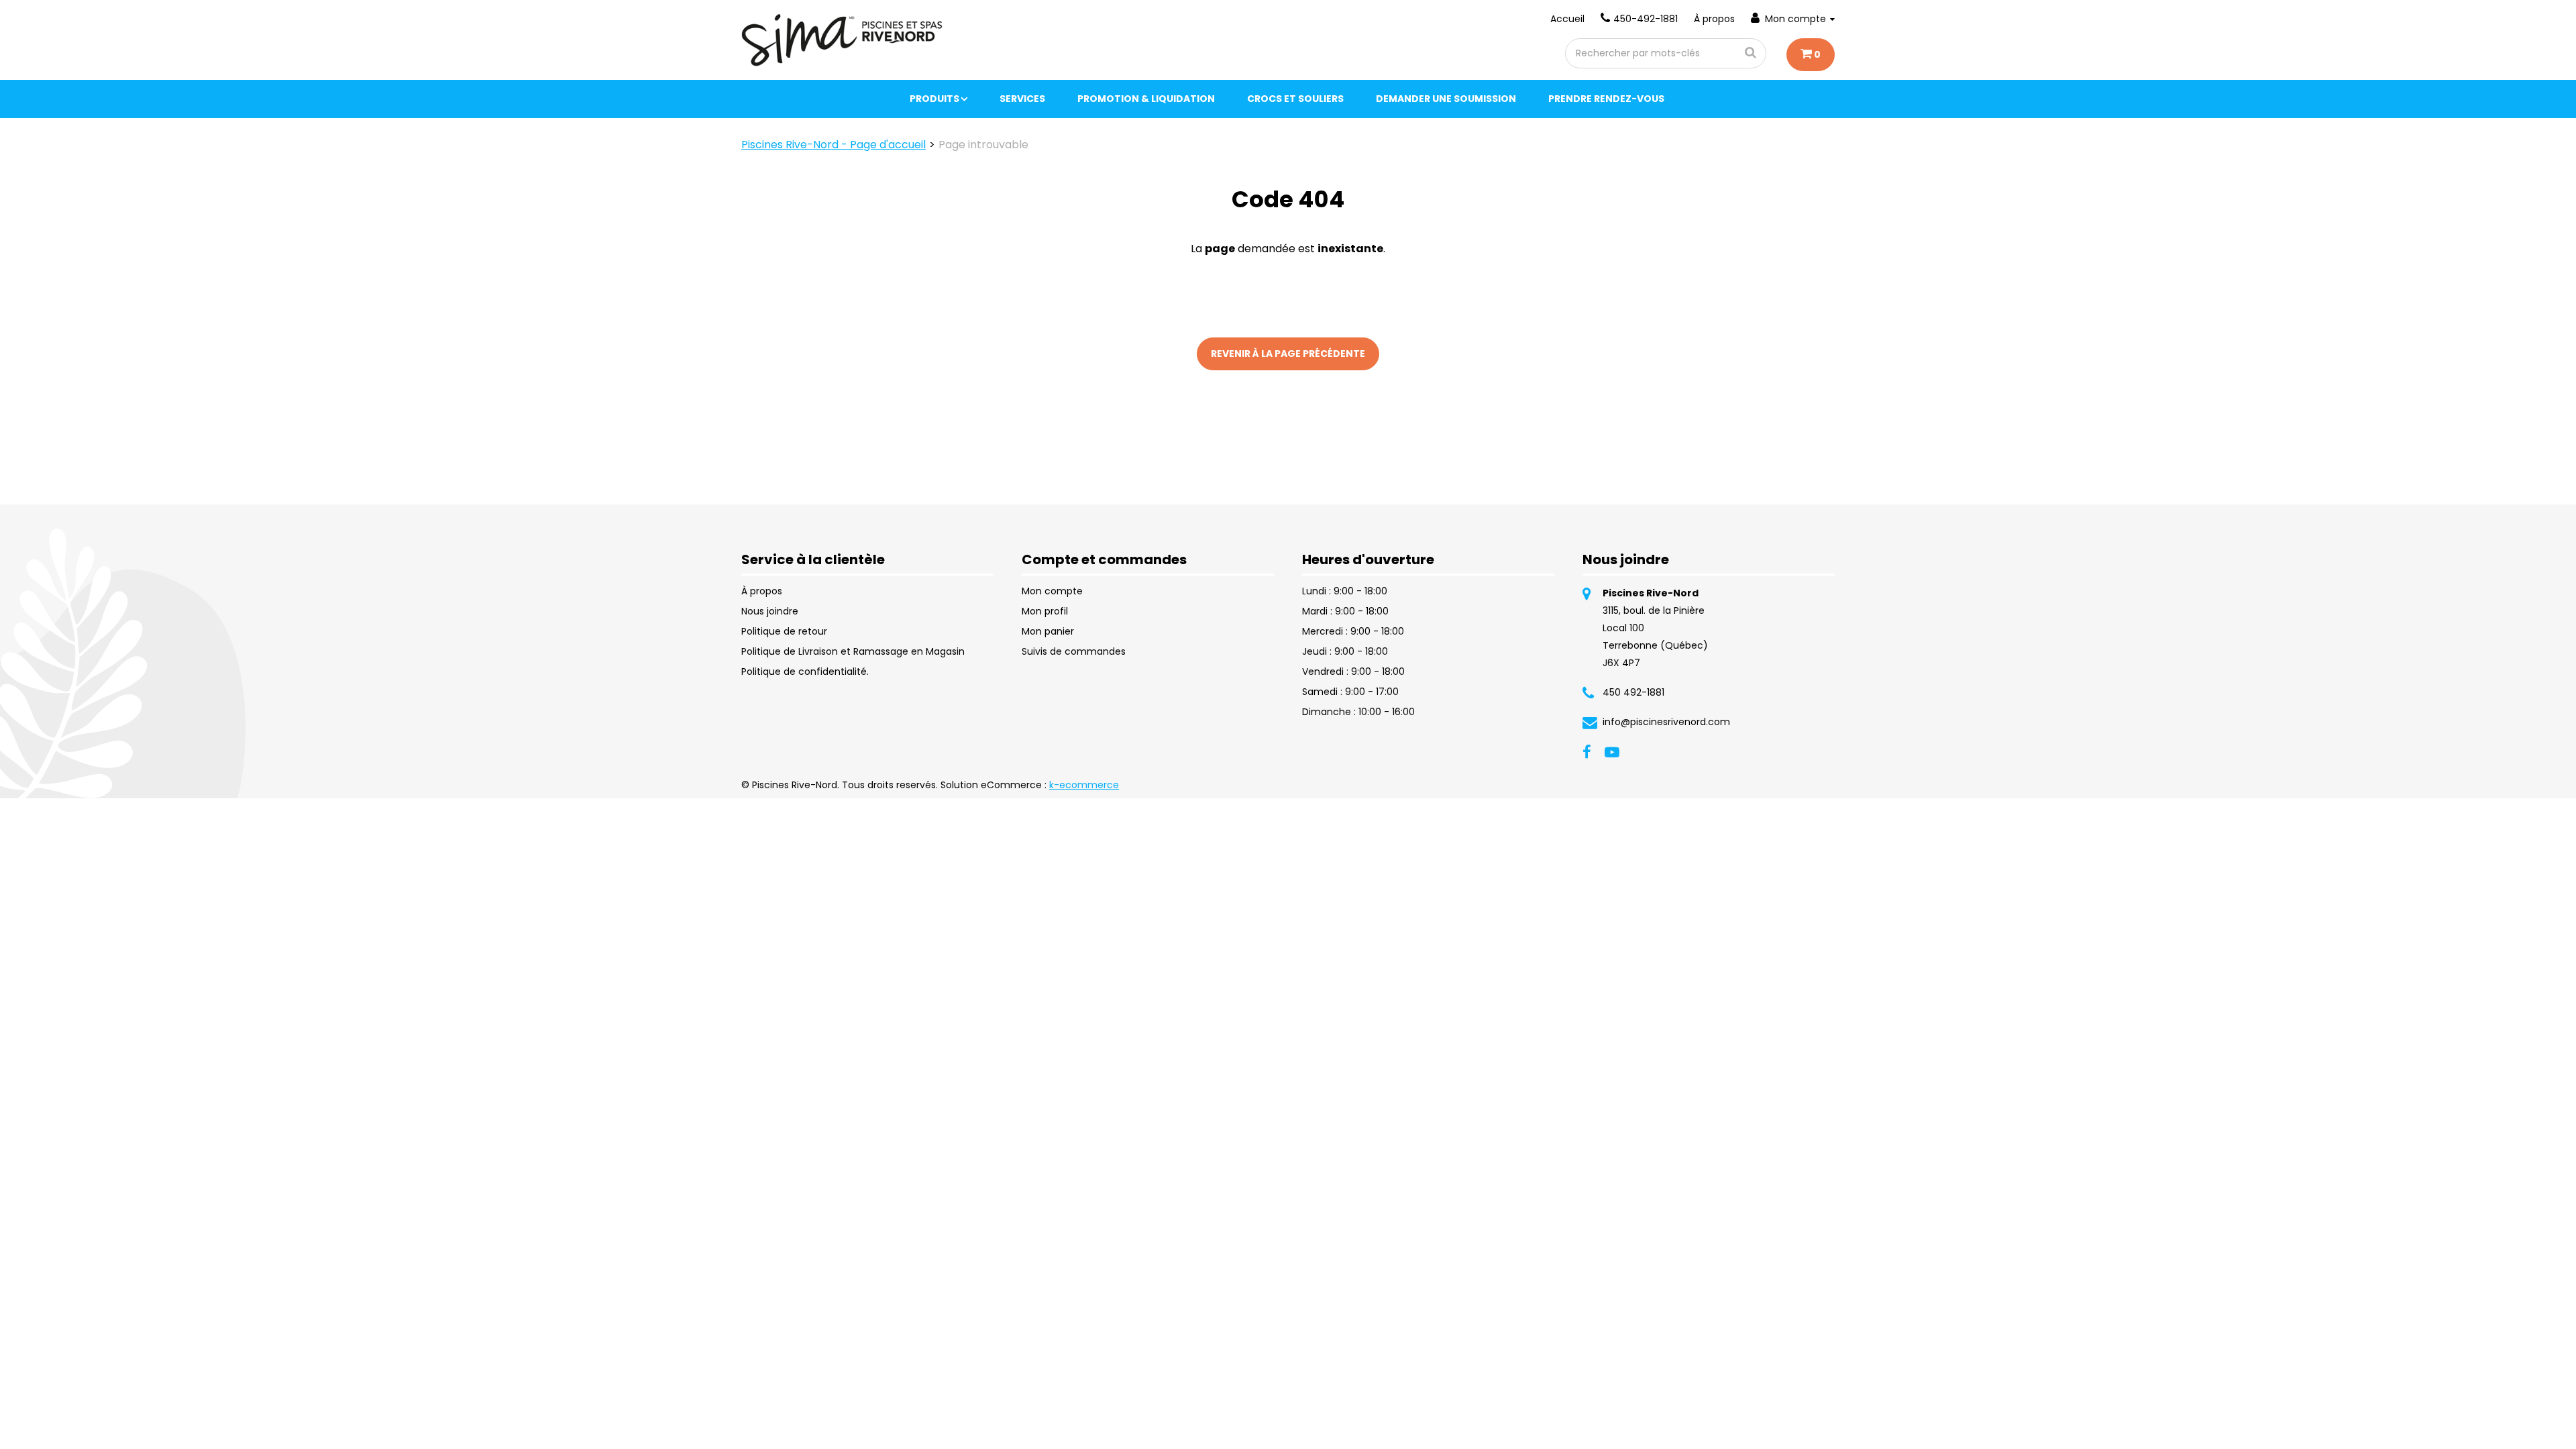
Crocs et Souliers (1295, 99)
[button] (1811, 55)
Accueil (1567, 19)
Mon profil (1045, 611)
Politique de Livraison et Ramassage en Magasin (853, 651)
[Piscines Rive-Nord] (843, 40)
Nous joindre (770, 611)
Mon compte (1795, 19)
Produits (934, 99)
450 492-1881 (1633, 692)
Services (1022, 99)
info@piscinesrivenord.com (1666, 722)
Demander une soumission (1446, 99)
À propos (1714, 19)
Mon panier (1048, 631)
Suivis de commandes (1074, 651)
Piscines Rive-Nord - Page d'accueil (834, 145)
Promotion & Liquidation (1146, 99)
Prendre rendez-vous (1606, 99)
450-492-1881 (1646, 19)
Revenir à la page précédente (1288, 354)
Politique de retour (784, 631)
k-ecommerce (1084, 785)
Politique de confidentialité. (805, 672)
